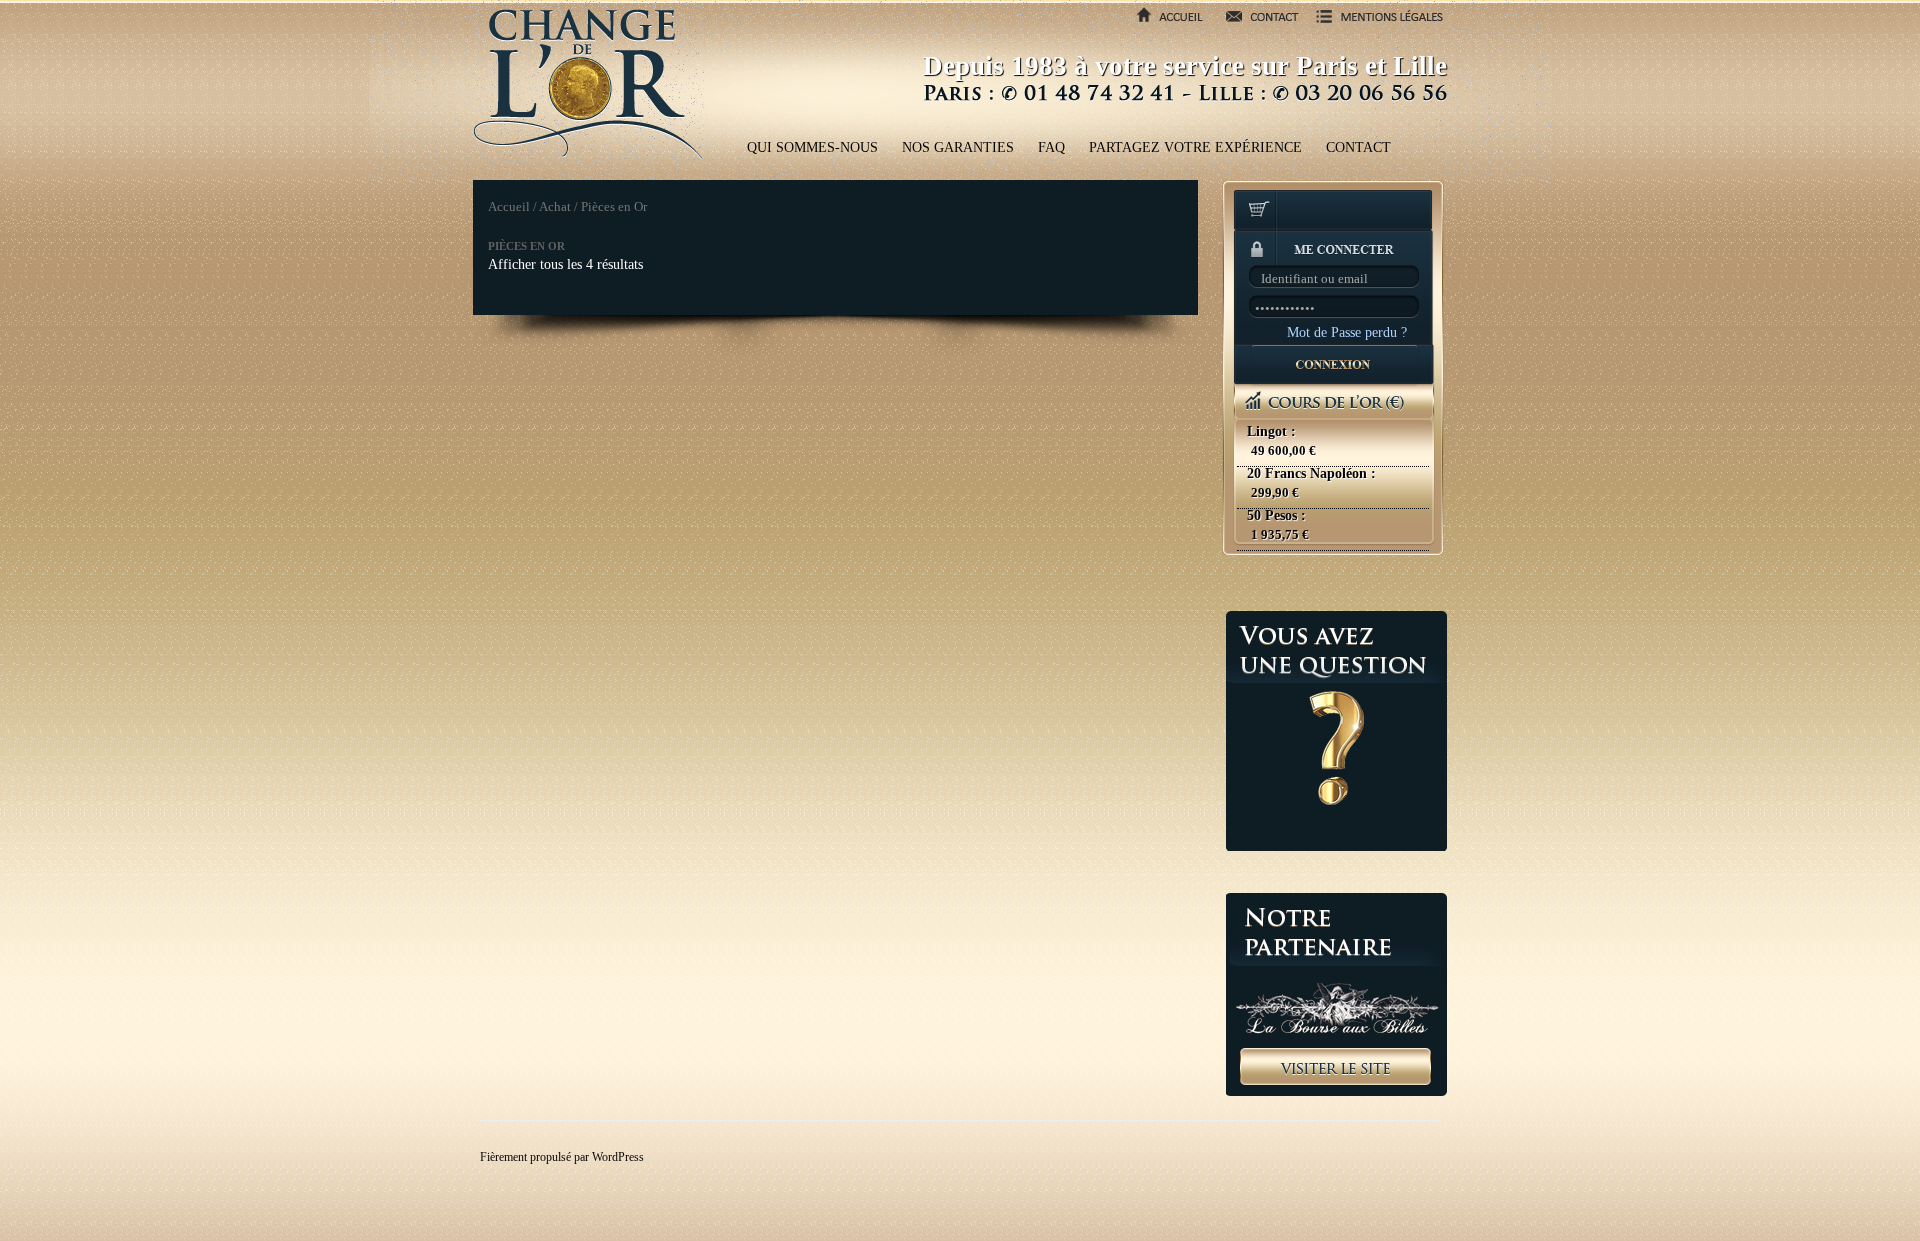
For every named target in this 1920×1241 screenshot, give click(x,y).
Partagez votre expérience (1195, 147)
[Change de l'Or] (588, 81)
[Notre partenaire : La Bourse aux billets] (1336, 994)
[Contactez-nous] (1256, 24)
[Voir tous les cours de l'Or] (1334, 468)
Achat (555, 207)
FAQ (1051, 147)
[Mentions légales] (1373, 24)
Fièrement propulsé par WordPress (562, 1157)
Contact (1358, 147)
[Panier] (1334, 212)
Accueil (509, 207)
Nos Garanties (958, 147)
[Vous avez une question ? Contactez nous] (1336, 731)
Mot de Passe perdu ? (1347, 333)
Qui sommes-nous (812, 147)
